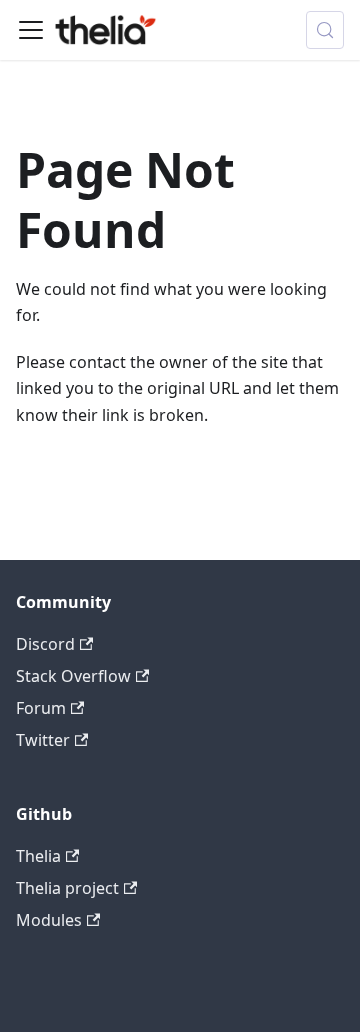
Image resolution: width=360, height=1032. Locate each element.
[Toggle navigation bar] (31, 30)
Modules (49, 920)
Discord (45, 644)
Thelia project (67, 888)
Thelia (38, 856)
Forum (41, 708)
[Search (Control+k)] (325, 30)
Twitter (43, 740)
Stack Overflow (73, 676)
